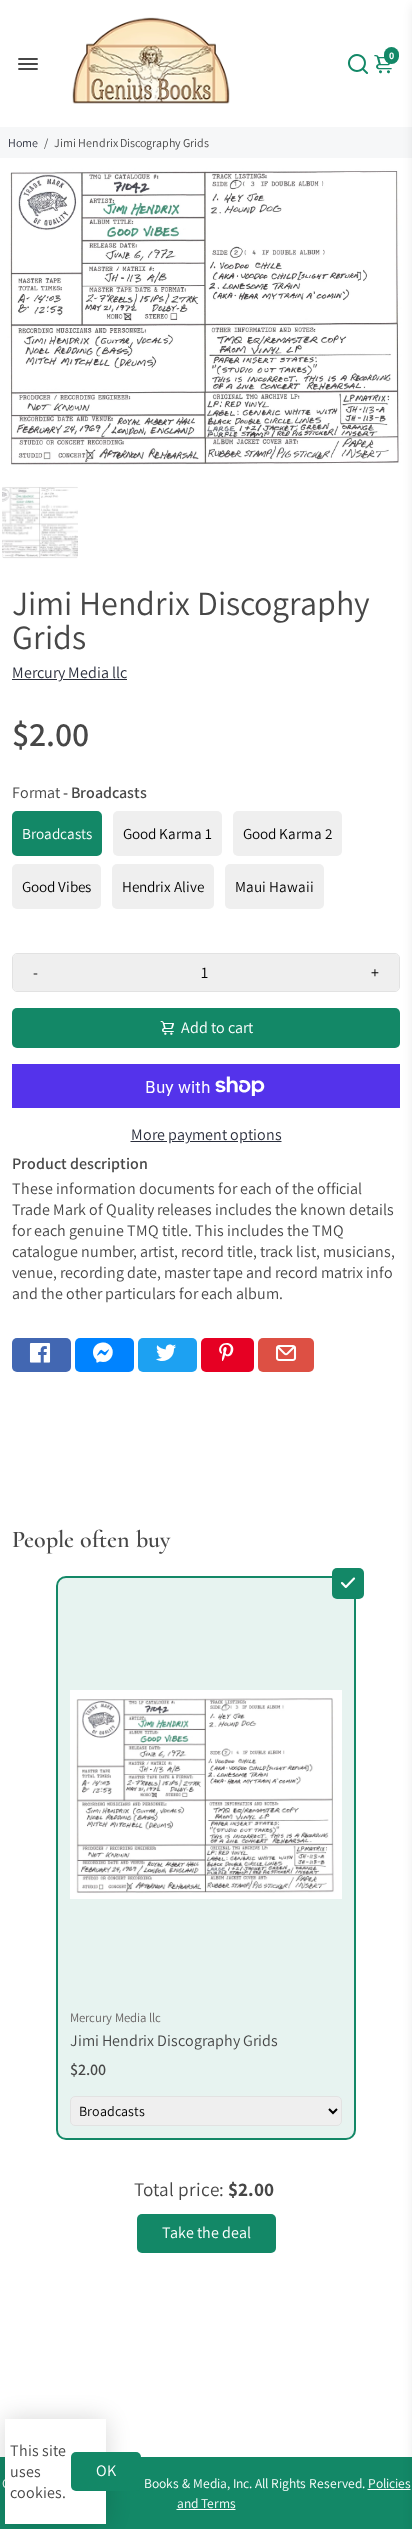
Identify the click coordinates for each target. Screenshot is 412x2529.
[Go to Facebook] (41, 1355)
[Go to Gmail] (286, 1355)
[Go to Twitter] (167, 1355)
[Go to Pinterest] (227, 1355)
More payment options (206, 1134)
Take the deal (206, 2232)
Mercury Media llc (69, 672)
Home (23, 142)
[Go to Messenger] (104, 1355)
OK (106, 2470)
